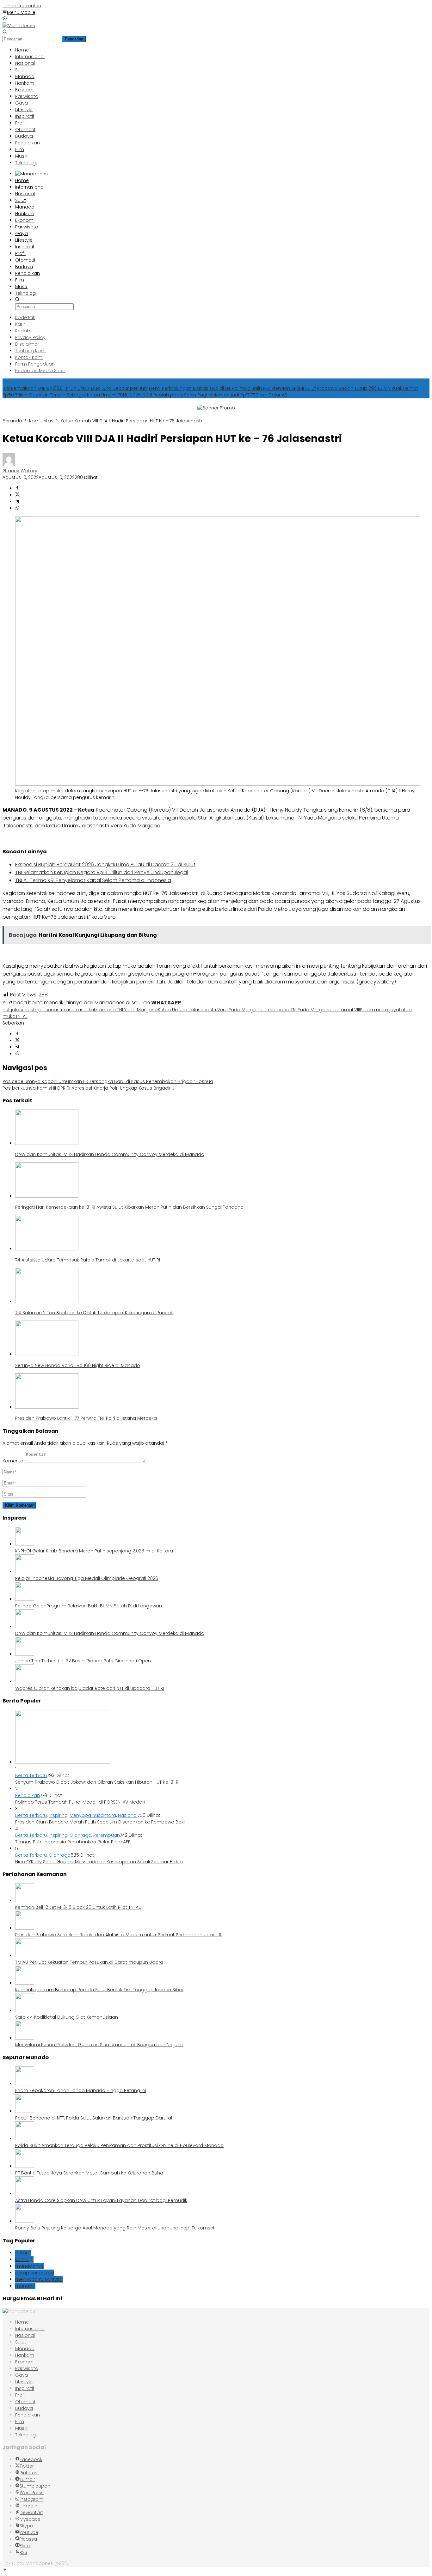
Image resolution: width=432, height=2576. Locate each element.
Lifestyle (24, 2382)
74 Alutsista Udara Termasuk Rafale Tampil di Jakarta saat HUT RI (88, 1260)
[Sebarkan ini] (17, 488)
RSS (23, 2552)
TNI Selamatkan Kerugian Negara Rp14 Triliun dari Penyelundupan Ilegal (102, 872)
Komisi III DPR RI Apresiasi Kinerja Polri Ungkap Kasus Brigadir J (88, 1088)
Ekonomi (25, 2362)
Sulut (21, 2342)
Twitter (27, 2466)
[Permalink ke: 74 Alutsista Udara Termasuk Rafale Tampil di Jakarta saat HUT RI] (47, 1249)
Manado (25, 2349)
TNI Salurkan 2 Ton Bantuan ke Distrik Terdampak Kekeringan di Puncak (94, 1313)
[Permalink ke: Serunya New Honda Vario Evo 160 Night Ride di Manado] (47, 1354)
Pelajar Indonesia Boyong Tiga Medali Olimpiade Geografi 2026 (87, 1578)
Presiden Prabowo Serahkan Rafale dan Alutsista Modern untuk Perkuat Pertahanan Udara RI (119, 1935)
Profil (20, 2395)
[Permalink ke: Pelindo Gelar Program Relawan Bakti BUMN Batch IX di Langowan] (25, 1599)
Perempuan (107, 1835)
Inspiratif (25, 2388)
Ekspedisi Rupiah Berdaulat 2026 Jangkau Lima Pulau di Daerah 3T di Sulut (105, 865)
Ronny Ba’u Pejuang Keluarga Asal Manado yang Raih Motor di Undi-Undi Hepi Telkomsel (115, 2228)
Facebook (31, 2459)
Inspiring (58, 1815)
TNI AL (22, 1016)
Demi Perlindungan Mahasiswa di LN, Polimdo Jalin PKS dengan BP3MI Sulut (232, 388)
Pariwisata (27, 2368)
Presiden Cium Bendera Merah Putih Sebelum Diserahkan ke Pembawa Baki (100, 1822)
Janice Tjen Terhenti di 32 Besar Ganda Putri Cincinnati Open (83, 1661)
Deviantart (31, 2513)
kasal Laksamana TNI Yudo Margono (117, 1010)
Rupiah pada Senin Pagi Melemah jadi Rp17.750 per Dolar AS (220, 395)
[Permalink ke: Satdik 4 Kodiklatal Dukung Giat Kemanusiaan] (25, 2011)
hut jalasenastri (20, 1010)
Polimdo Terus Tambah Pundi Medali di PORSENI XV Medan (80, 1802)
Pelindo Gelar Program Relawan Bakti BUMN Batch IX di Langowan (89, 1606)
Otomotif (25, 2402)
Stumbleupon (35, 2486)
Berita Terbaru (31, 1775)
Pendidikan (28, 1795)
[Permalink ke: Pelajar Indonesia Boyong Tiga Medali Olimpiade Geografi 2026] (25, 1572)
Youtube (29, 2532)
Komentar (14, 1461)
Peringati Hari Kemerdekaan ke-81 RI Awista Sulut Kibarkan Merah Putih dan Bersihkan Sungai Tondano (129, 1207)
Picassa (28, 2539)
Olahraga (80, 1835)
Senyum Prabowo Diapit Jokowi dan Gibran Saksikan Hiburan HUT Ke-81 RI (97, 1782)
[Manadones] (19, 26)
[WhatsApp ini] (17, 508)
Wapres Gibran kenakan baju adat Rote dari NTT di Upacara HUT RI (90, 1688)
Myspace (30, 2519)
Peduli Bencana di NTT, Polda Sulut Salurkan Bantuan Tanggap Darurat (94, 2118)
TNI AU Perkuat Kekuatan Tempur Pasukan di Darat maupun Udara (89, 1962)
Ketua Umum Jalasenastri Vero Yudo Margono (210, 1010)
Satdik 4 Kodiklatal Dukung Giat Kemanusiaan (67, 2017)
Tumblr (27, 2479)
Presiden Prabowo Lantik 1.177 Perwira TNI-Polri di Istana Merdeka (86, 1418)
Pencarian (74, 39)
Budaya (24, 2408)
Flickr (25, 2546)
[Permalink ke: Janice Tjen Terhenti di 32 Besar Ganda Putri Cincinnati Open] (25, 1654)
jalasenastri (50, 1010)
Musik (21, 2428)
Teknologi (26, 2435)
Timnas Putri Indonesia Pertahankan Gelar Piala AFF (73, 1842)
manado (25, 2286)
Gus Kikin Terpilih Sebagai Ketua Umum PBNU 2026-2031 (90, 395)
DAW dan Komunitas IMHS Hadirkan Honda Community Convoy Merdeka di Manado (110, 1154)
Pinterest (29, 2473)
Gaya (22, 2375)
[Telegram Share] (17, 502)
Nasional (128, 1815)
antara (23, 2253)
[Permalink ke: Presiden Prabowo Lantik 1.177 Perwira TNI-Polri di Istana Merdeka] (47, 1407)
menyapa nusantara (39, 2279)
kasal (70, 1010)
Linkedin (28, 2506)
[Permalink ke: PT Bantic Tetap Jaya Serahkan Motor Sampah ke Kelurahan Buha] (25, 2166)
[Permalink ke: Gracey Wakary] (9, 464)
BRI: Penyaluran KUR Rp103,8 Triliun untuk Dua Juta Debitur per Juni (75, 388)
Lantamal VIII (346, 1010)
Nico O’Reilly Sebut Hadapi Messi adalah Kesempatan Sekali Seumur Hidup (99, 1862)
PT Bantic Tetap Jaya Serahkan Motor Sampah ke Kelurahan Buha (89, 2173)
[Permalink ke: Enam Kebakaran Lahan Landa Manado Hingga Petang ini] (25, 2084)
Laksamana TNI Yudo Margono (297, 1010)
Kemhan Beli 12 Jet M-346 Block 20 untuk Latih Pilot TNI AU (78, 1907)
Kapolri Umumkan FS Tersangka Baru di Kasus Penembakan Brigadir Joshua (108, 1081)
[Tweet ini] (17, 495)
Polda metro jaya (380, 1010)
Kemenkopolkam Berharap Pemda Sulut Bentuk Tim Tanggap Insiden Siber (99, 1990)
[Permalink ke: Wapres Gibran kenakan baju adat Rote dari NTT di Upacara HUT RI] (25, 1682)
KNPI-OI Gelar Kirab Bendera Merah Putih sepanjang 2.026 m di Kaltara (94, 1551)
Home (22, 2322)
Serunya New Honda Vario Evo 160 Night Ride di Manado (78, 1365)
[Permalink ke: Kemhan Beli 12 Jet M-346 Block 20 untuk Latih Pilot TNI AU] (25, 1901)
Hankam (25, 2355)
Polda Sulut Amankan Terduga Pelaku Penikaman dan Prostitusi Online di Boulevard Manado (119, 2145)
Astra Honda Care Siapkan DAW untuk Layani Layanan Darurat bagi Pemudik (101, 2200)
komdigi (24, 2259)
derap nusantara (35, 2273)
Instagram (31, 2499)
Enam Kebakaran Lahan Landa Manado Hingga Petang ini (81, 2090)
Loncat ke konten (22, 6)
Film (20, 2422)
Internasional (30, 2329)
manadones (29, 2266)
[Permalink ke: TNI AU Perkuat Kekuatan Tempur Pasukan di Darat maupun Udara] (25, 1956)
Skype (26, 2526)
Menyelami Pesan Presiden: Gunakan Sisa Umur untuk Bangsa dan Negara (99, 2045)
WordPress (32, 2493)
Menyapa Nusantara (93, 1815)
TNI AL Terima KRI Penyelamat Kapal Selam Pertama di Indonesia (93, 880)
